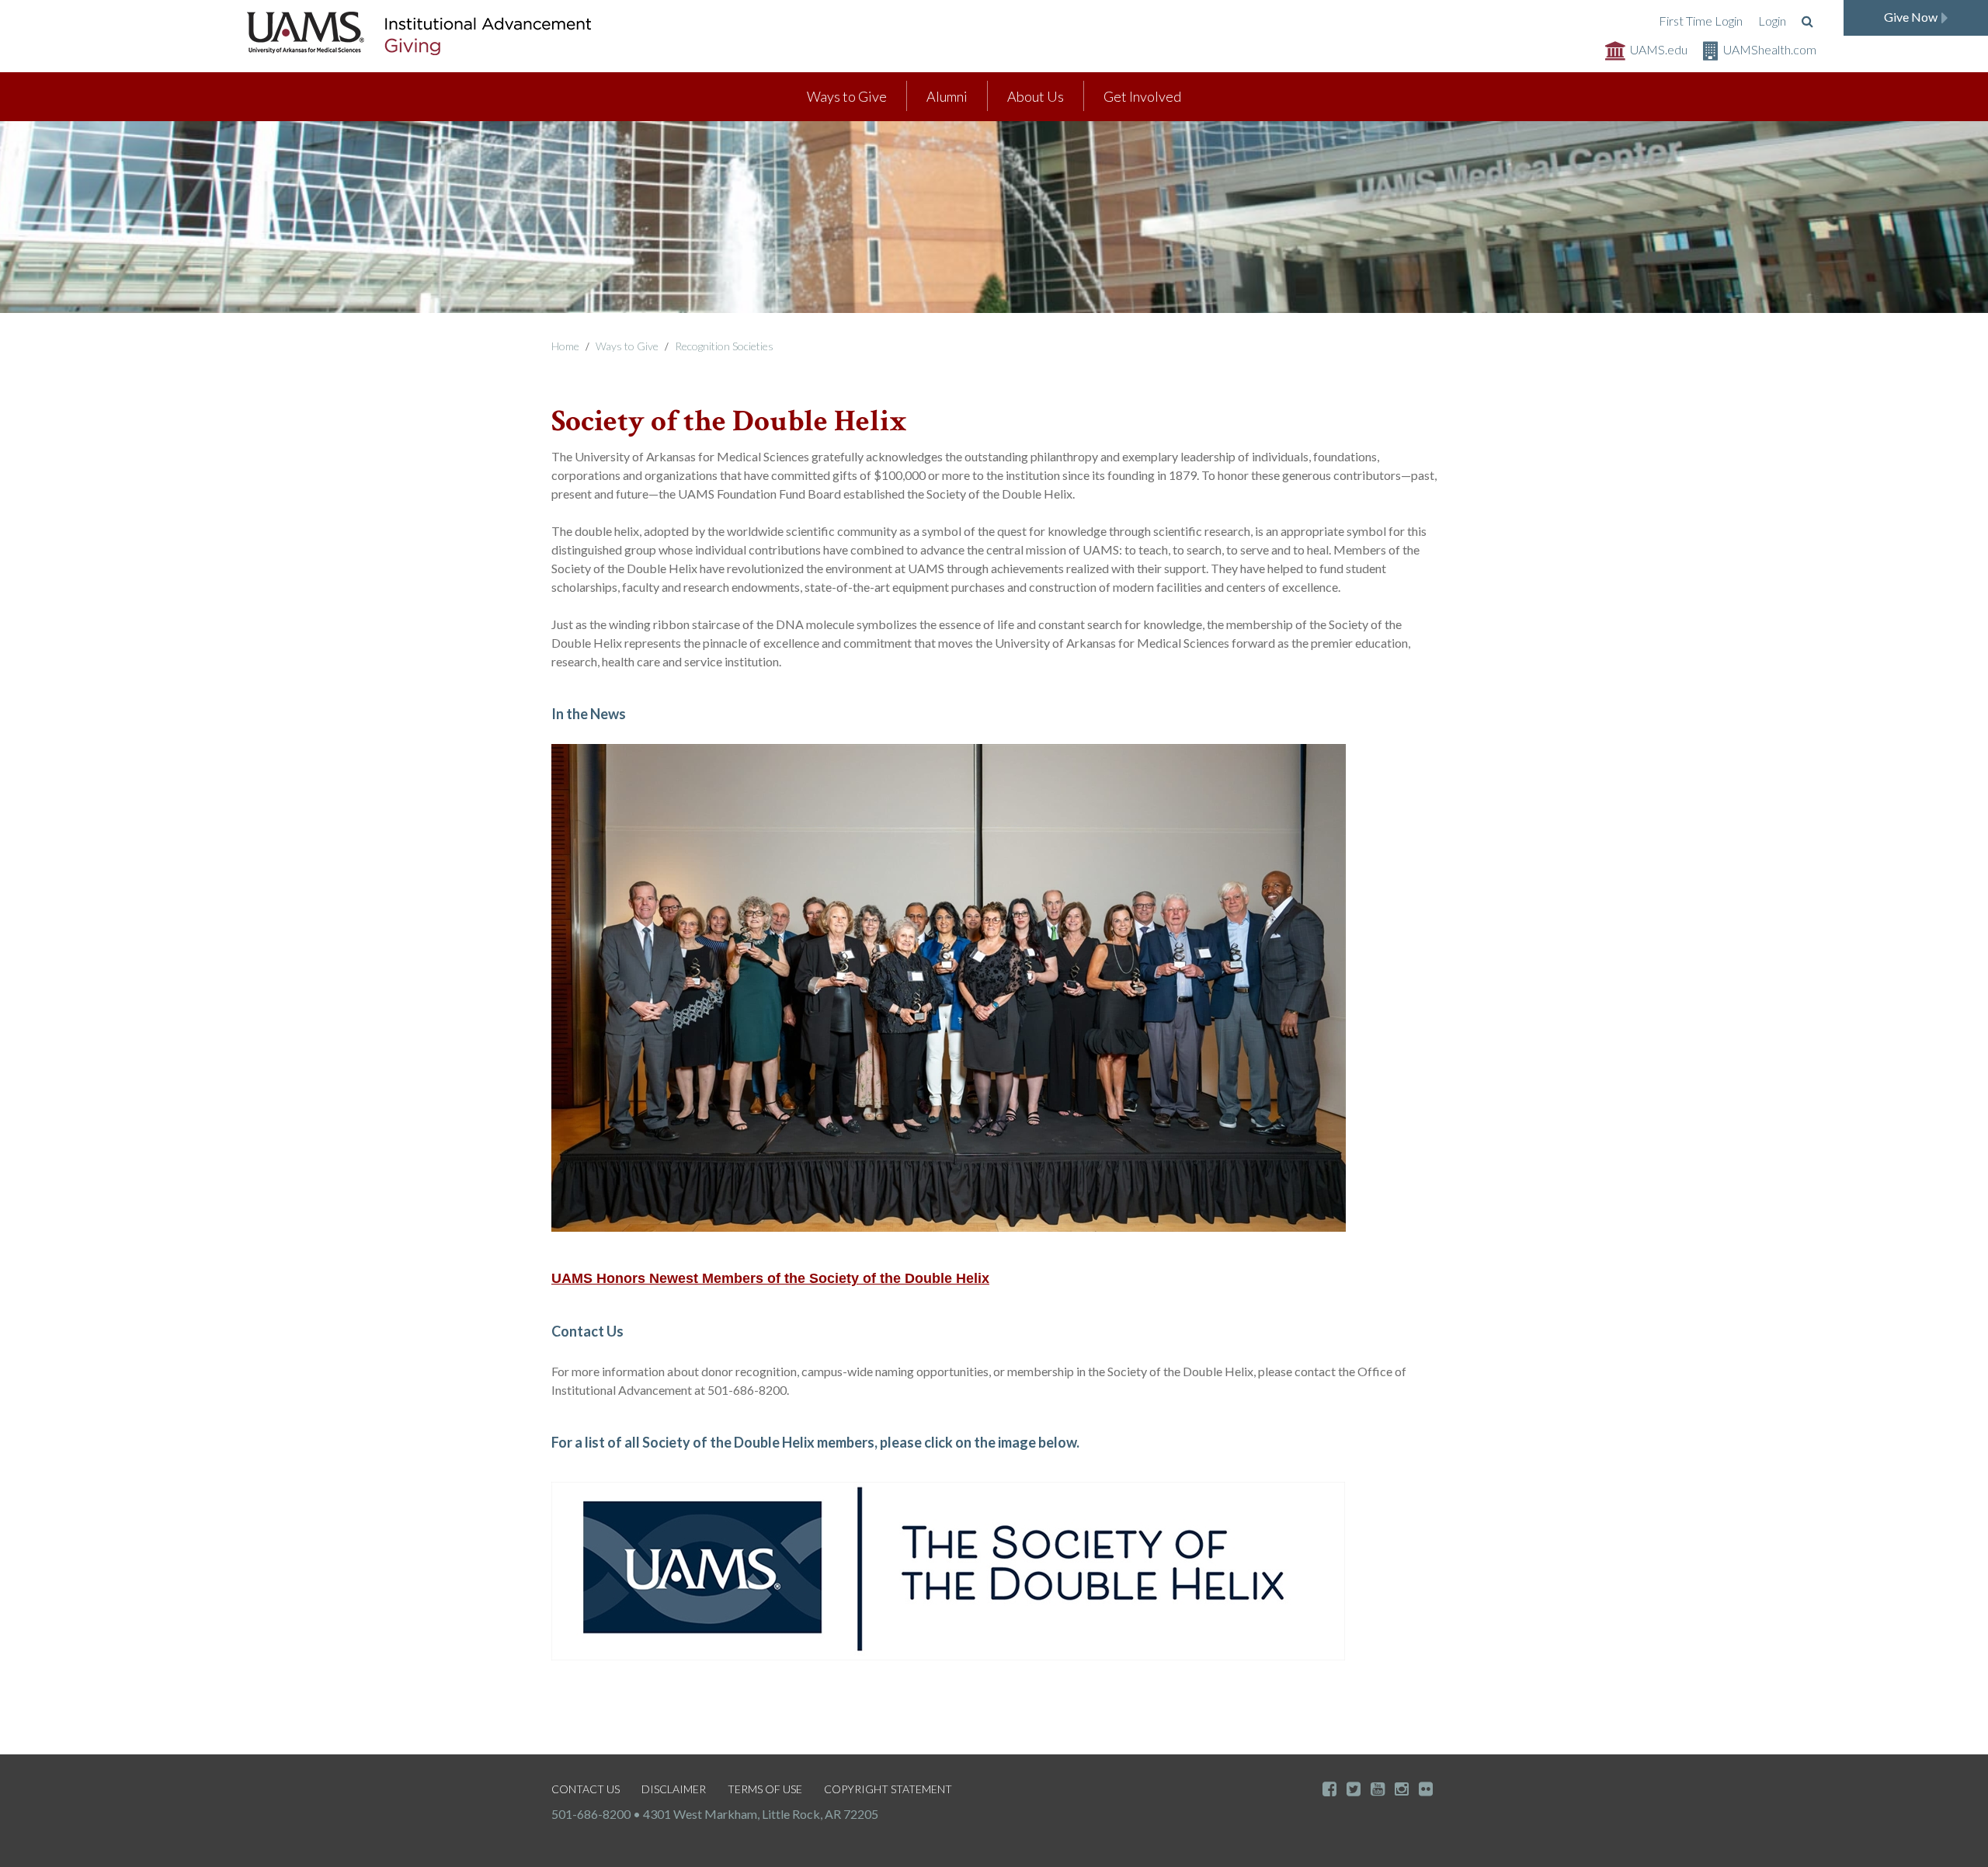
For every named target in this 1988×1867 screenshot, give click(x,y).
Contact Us (586, 1789)
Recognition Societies (724, 346)
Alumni (947, 96)
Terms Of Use (765, 1789)
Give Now (1911, 17)
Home (565, 346)
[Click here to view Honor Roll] (948, 1570)
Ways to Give (847, 96)
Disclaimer (674, 1789)
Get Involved (1142, 96)
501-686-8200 (591, 1814)
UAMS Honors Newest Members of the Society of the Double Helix (770, 1278)
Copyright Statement (888, 1789)
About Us (1036, 96)
